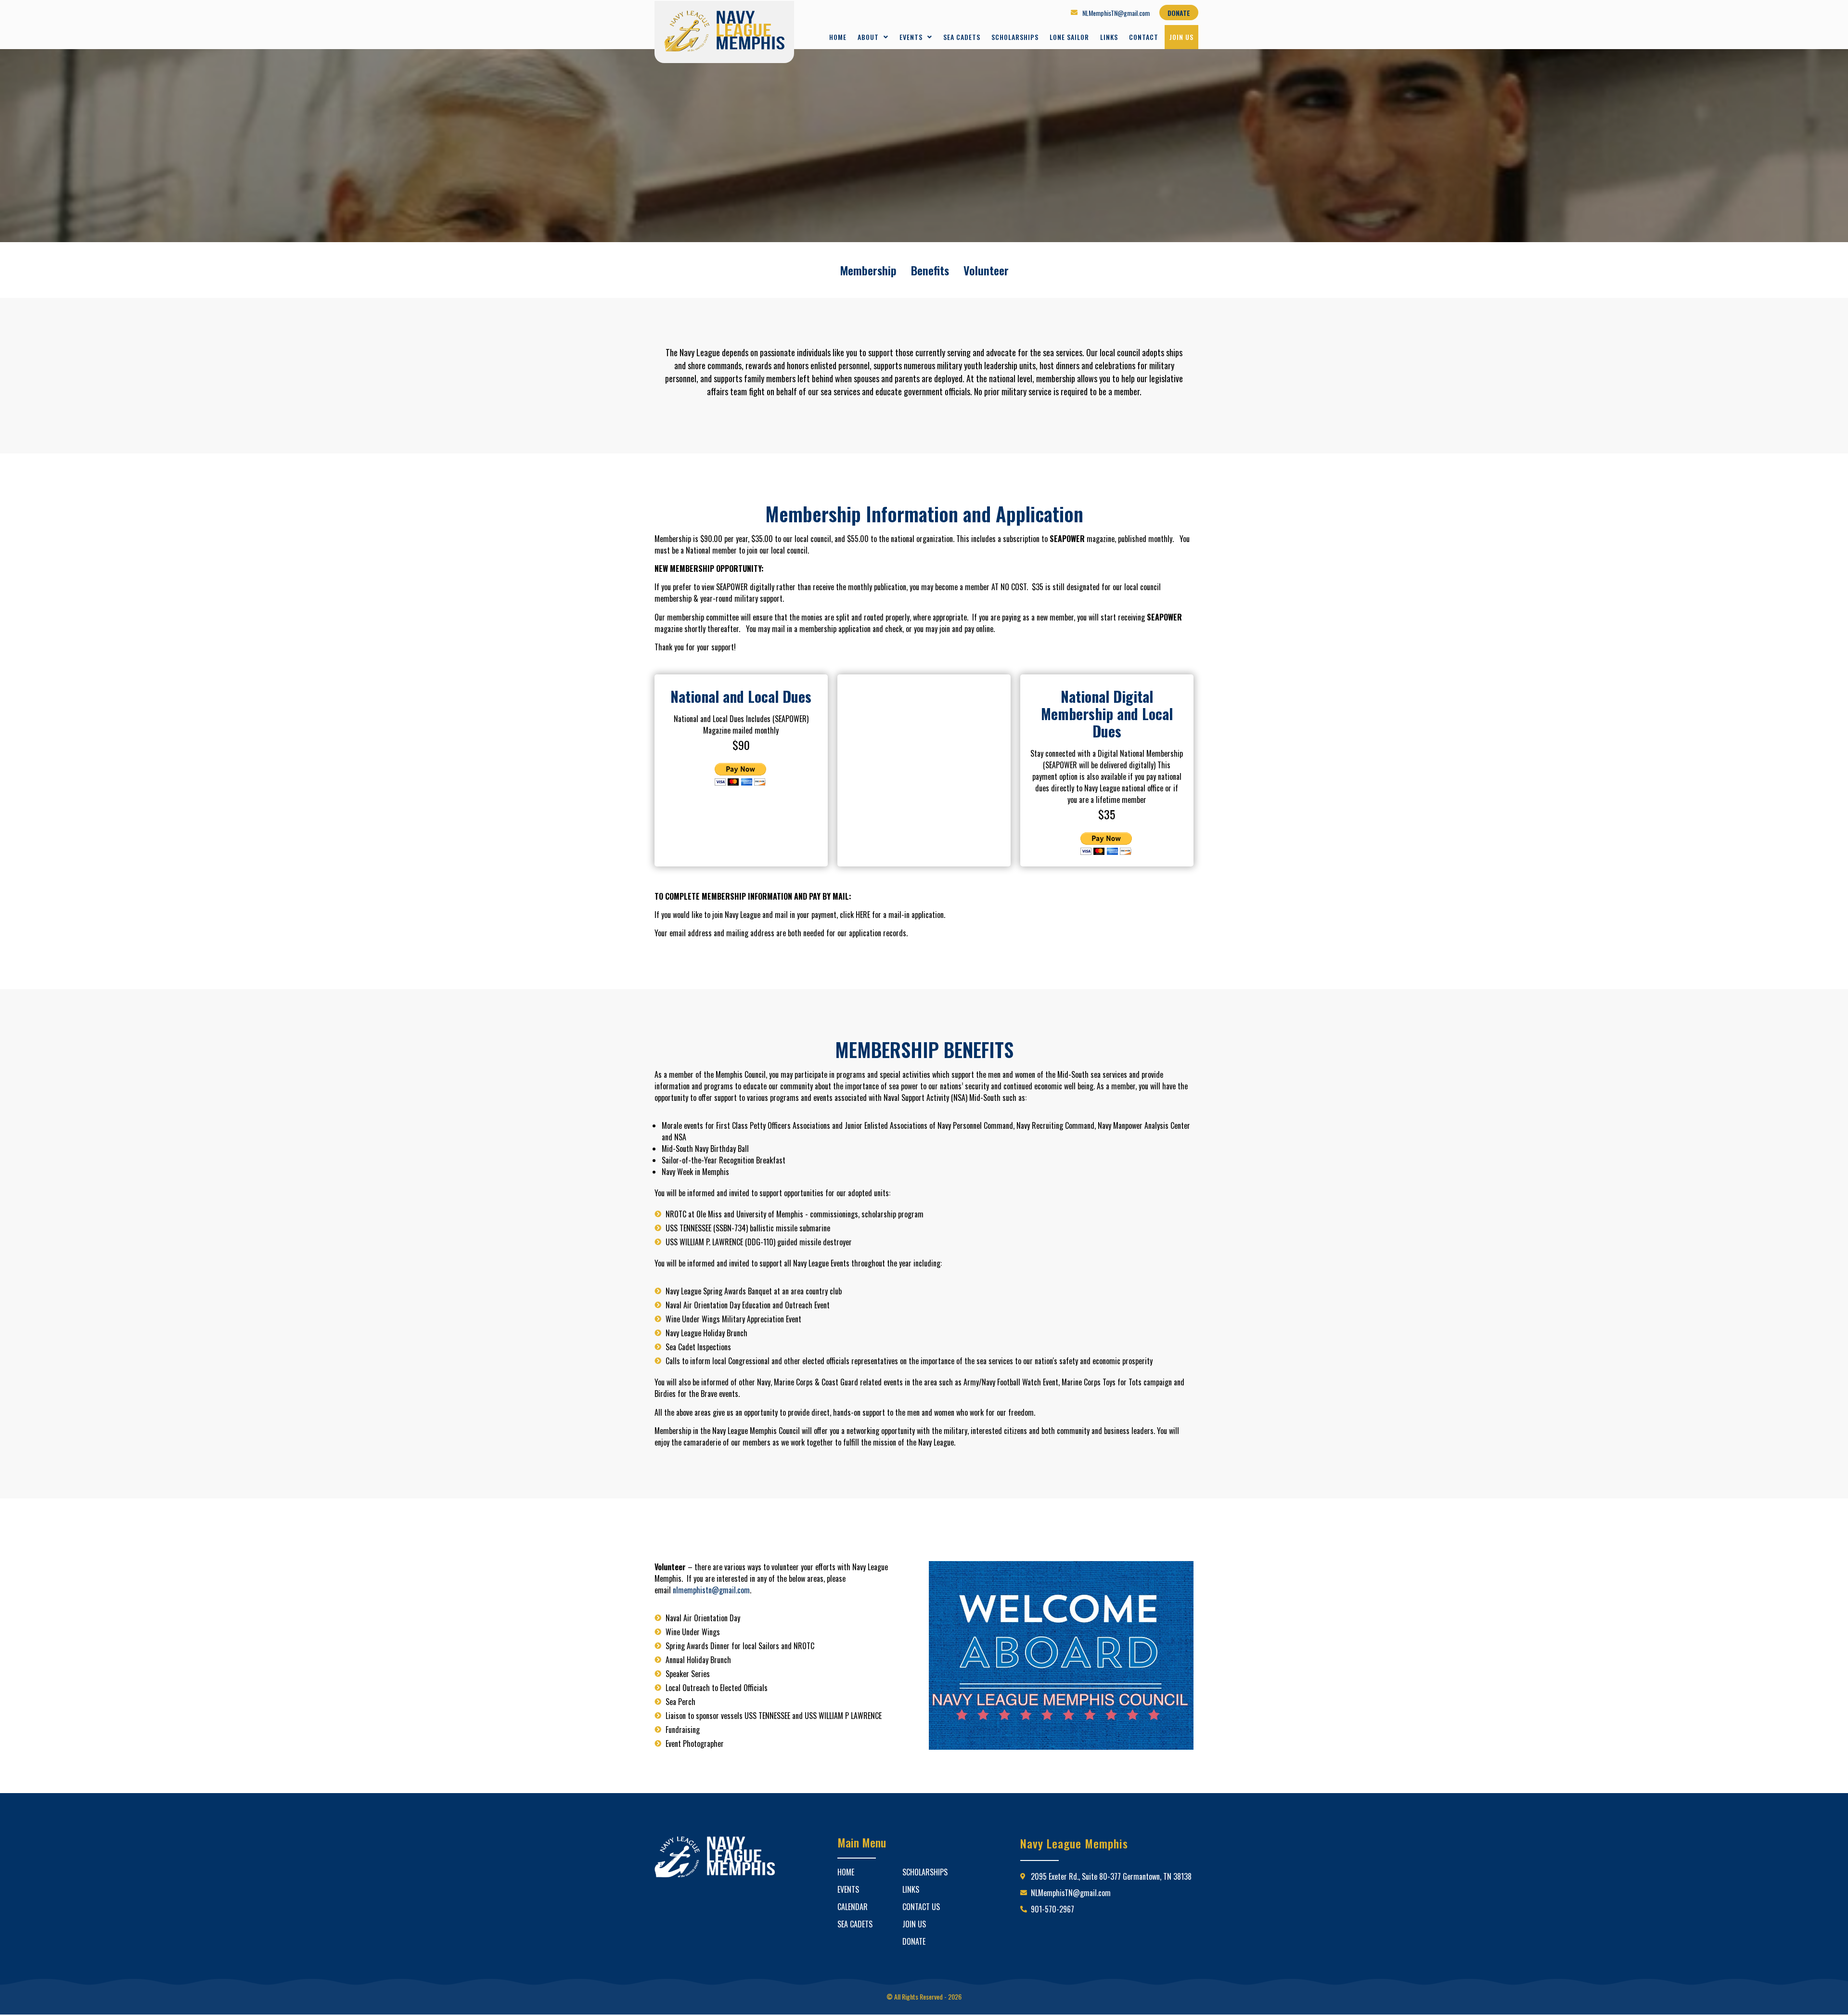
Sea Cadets (962, 37)
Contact (1144, 37)
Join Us (1181, 37)
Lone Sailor (1069, 37)
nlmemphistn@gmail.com (711, 1590)
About (868, 37)
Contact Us (921, 1907)
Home (838, 37)
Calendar (853, 1907)
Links (1109, 37)
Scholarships (1015, 37)
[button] (873, 37)
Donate (914, 1941)
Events (911, 37)
